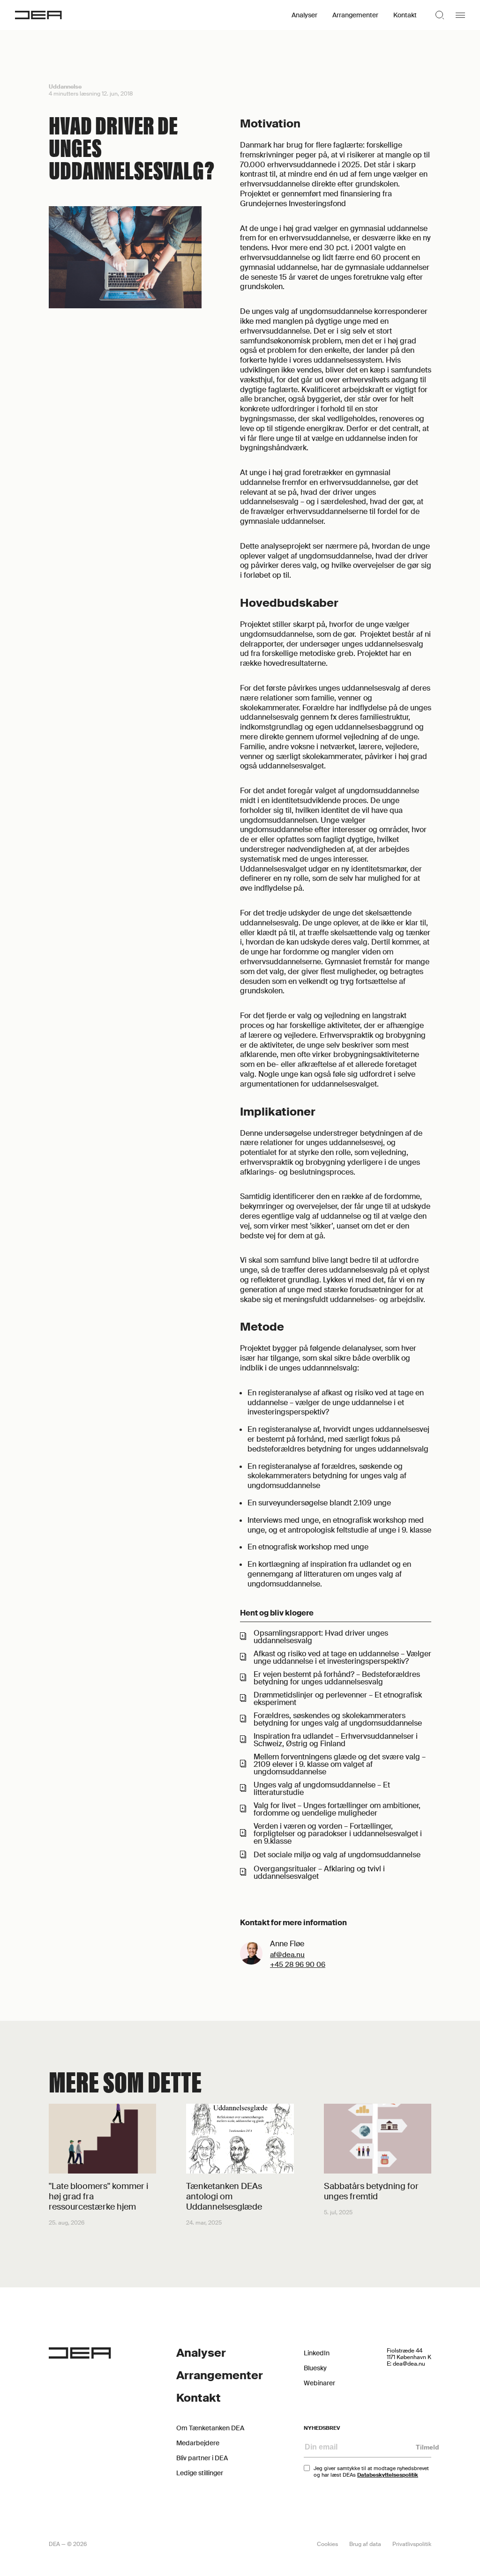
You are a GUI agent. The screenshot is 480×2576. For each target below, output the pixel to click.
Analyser (304, 15)
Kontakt (405, 15)
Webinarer (319, 2383)
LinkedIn (317, 2353)
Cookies (327, 2544)
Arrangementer (355, 15)
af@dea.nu (287, 1955)
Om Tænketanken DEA (210, 2428)
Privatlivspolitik (412, 2544)
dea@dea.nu (409, 2364)
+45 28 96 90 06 (298, 1965)
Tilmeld (427, 2447)
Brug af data (365, 2544)
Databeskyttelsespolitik (388, 2475)
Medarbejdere (198, 2443)
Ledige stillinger (200, 2473)
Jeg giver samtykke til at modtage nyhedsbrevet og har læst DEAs (371, 2472)
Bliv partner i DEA (202, 2458)
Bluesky (315, 2368)
